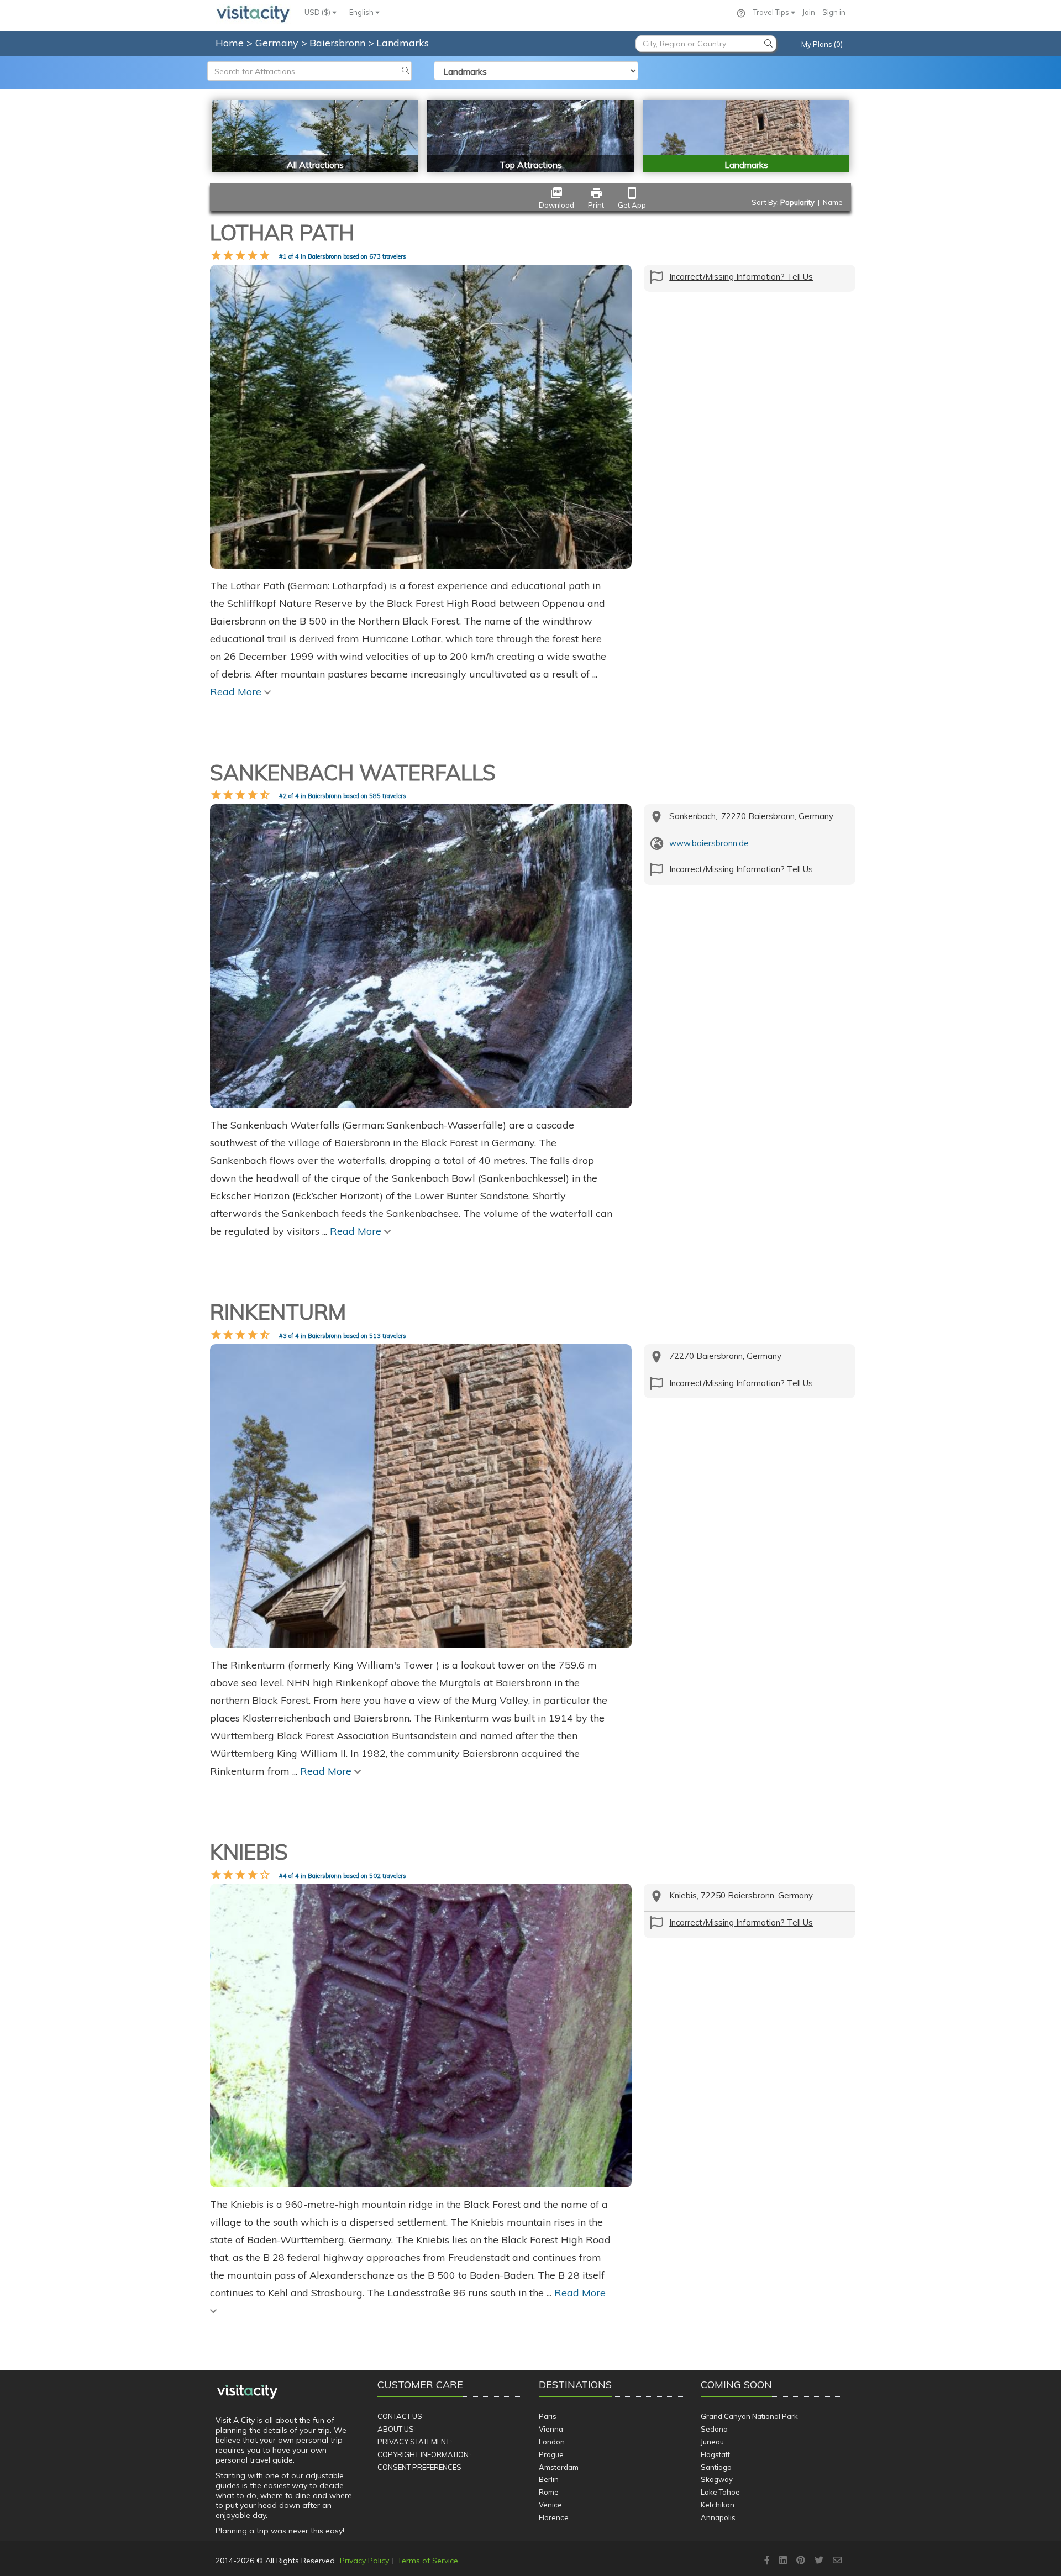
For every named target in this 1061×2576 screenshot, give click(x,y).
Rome (549, 2492)
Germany (278, 43)
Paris (548, 2416)
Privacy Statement (414, 2442)
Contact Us (400, 2416)
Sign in (834, 12)
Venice (550, 2505)
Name (833, 202)
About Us (396, 2429)
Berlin (549, 2479)
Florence (554, 2517)
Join (809, 12)
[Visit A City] (247, 2392)
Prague (551, 2454)
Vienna (551, 2429)
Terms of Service (428, 2561)
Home (230, 43)
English (362, 12)
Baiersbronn (339, 43)
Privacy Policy (364, 2561)
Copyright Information (423, 2454)
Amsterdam (559, 2467)
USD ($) (318, 12)
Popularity (797, 202)
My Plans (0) (822, 44)
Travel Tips (772, 12)
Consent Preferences (419, 2467)
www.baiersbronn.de (709, 843)
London (552, 2442)
